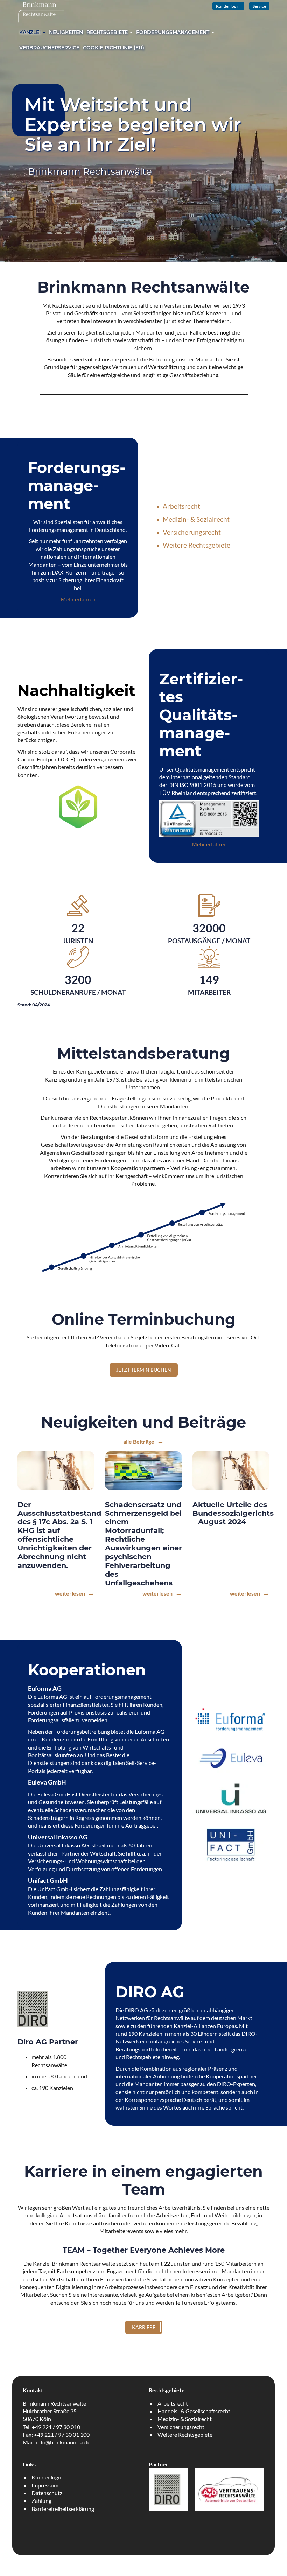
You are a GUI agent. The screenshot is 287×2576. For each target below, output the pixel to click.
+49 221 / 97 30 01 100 (62, 2434)
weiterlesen (71, 1593)
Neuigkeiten (66, 32)
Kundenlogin (228, 6)
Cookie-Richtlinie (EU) (114, 48)
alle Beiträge (139, 1441)
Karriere (144, 2327)
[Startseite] (41, 11)
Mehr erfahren (78, 599)
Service (259, 6)
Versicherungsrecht (192, 532)
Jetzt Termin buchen (144, 1370)
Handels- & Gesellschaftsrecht (194, 2411)
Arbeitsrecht (181, 506)
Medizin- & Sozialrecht (196, 519)
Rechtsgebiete (108, 32)
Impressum (45, 2485)
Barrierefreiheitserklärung (63, 2509)
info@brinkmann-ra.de (63, 2442)
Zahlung (41, 2501)
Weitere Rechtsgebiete (197, 545)
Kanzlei (31, 32)
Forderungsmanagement (173, 32)
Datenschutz (47, 2493)
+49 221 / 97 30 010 (56, 2427)
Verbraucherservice (49, 48)
